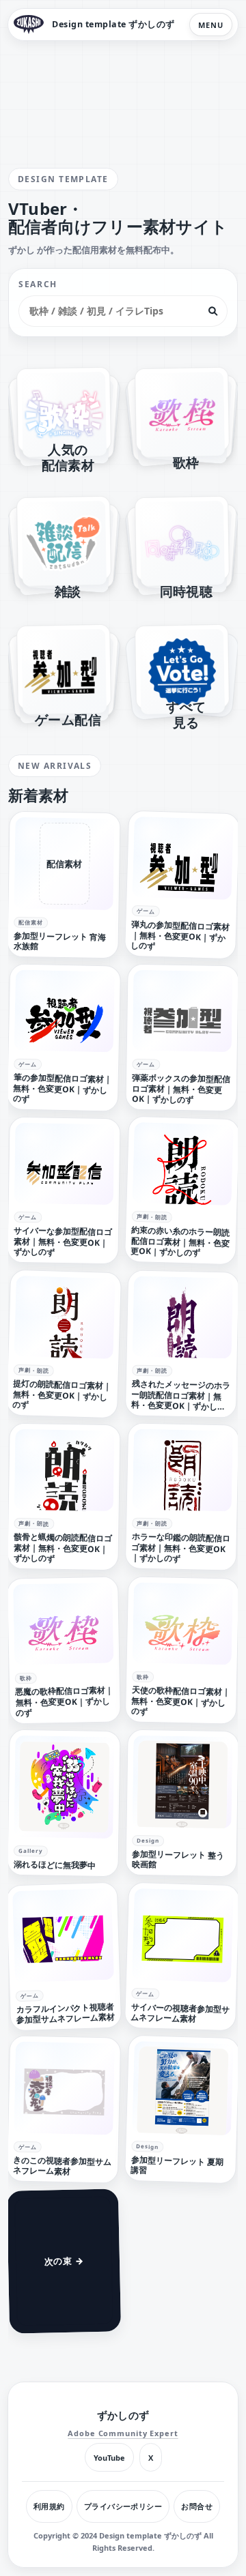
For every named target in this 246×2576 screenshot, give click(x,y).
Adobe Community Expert (123, 2433)
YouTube (109, 2458)
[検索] (213, 311)
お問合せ (197, 2506)
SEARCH (38, 284)
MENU (211, 25)
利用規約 (49, 2506)
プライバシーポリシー (123, 2506)
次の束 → (64, 2260)
